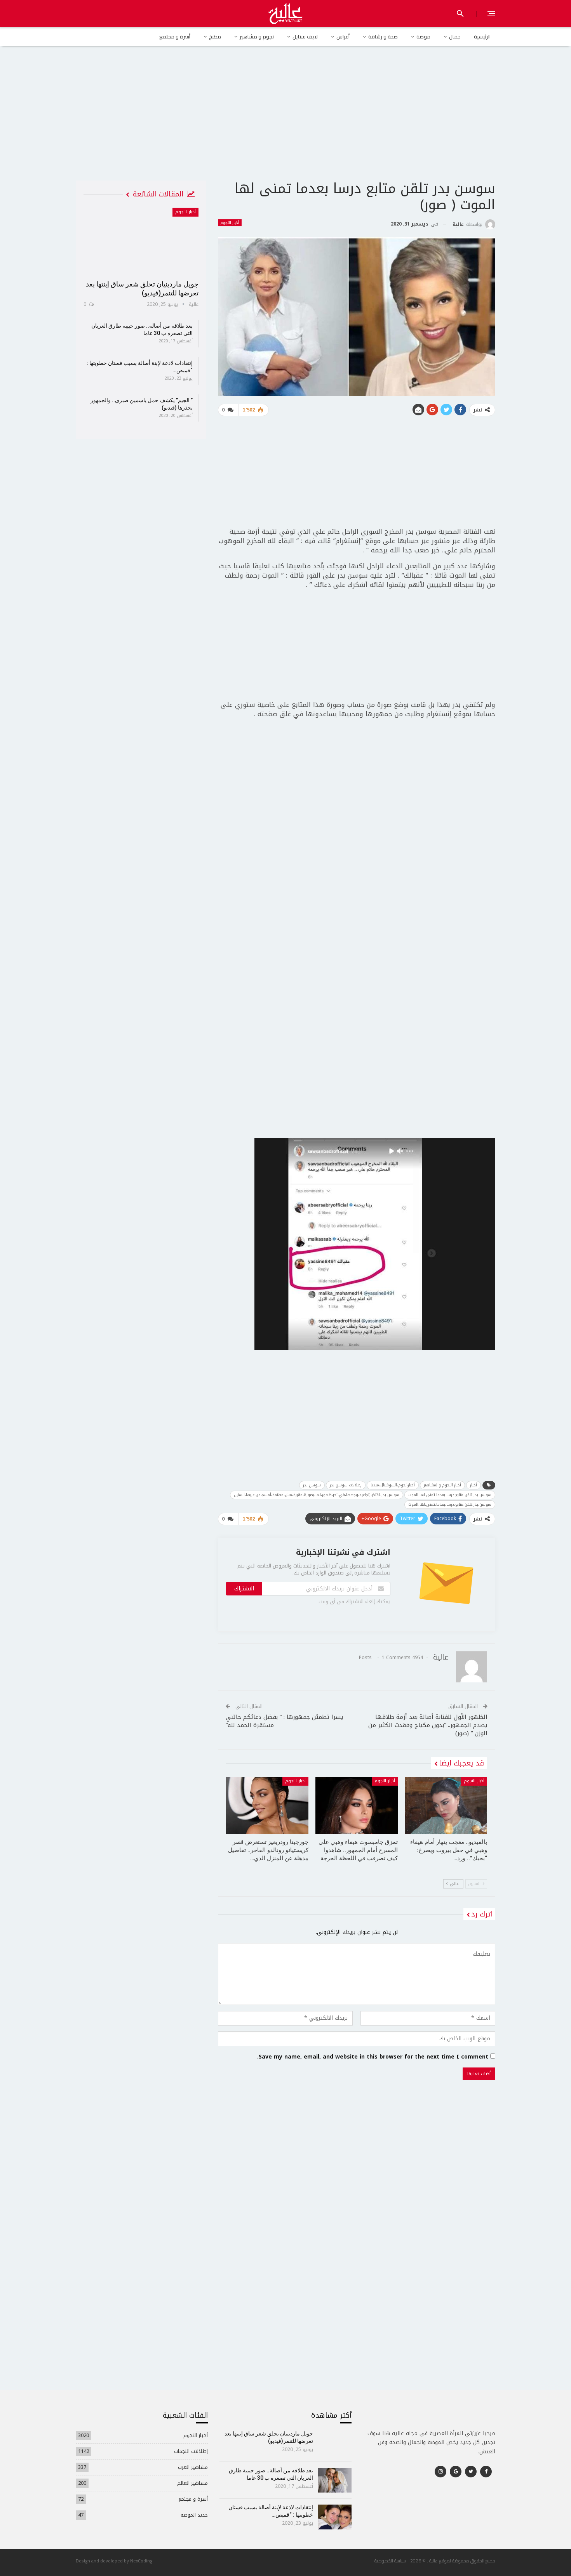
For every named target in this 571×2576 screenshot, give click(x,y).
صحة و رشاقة (383, 36)
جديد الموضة (194, 2515)
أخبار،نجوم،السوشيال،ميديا (393, 1485)
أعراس (343, 36)
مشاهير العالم (192, 2483)
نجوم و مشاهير (257, 36)
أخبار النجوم (230, 223)
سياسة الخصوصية (390, 2561)
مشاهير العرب (193, 2467)
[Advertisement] (285, 120)
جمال (455, 36)
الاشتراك (244, 1589)
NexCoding (141, 2561)
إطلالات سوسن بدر (346, 1485)
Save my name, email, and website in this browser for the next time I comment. (373, 2057)
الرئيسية (482, 36)
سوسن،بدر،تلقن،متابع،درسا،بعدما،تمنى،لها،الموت (450, 1504)
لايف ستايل (305, 36)
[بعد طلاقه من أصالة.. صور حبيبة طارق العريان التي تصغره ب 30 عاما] (335, 2480)
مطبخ (215, 36)
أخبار (474, 1485)
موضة (423, 36)
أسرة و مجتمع (175, 36)
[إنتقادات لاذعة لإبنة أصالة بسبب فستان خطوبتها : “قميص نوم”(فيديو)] (335, 2517)
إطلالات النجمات (191, 2451)
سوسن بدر (312, 1485)
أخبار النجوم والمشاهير (442, 1485)
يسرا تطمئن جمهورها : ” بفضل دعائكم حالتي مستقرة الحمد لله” (285, 1721)
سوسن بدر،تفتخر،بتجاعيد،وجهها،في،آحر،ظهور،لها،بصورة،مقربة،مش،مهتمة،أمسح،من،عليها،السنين (317, 1495)
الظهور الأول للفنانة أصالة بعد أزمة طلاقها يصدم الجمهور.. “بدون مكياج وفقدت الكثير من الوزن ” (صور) (428, 1725)
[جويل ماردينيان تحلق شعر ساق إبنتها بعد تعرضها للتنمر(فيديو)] (141, 241)
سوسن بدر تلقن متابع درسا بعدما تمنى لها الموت (450, 1495)
